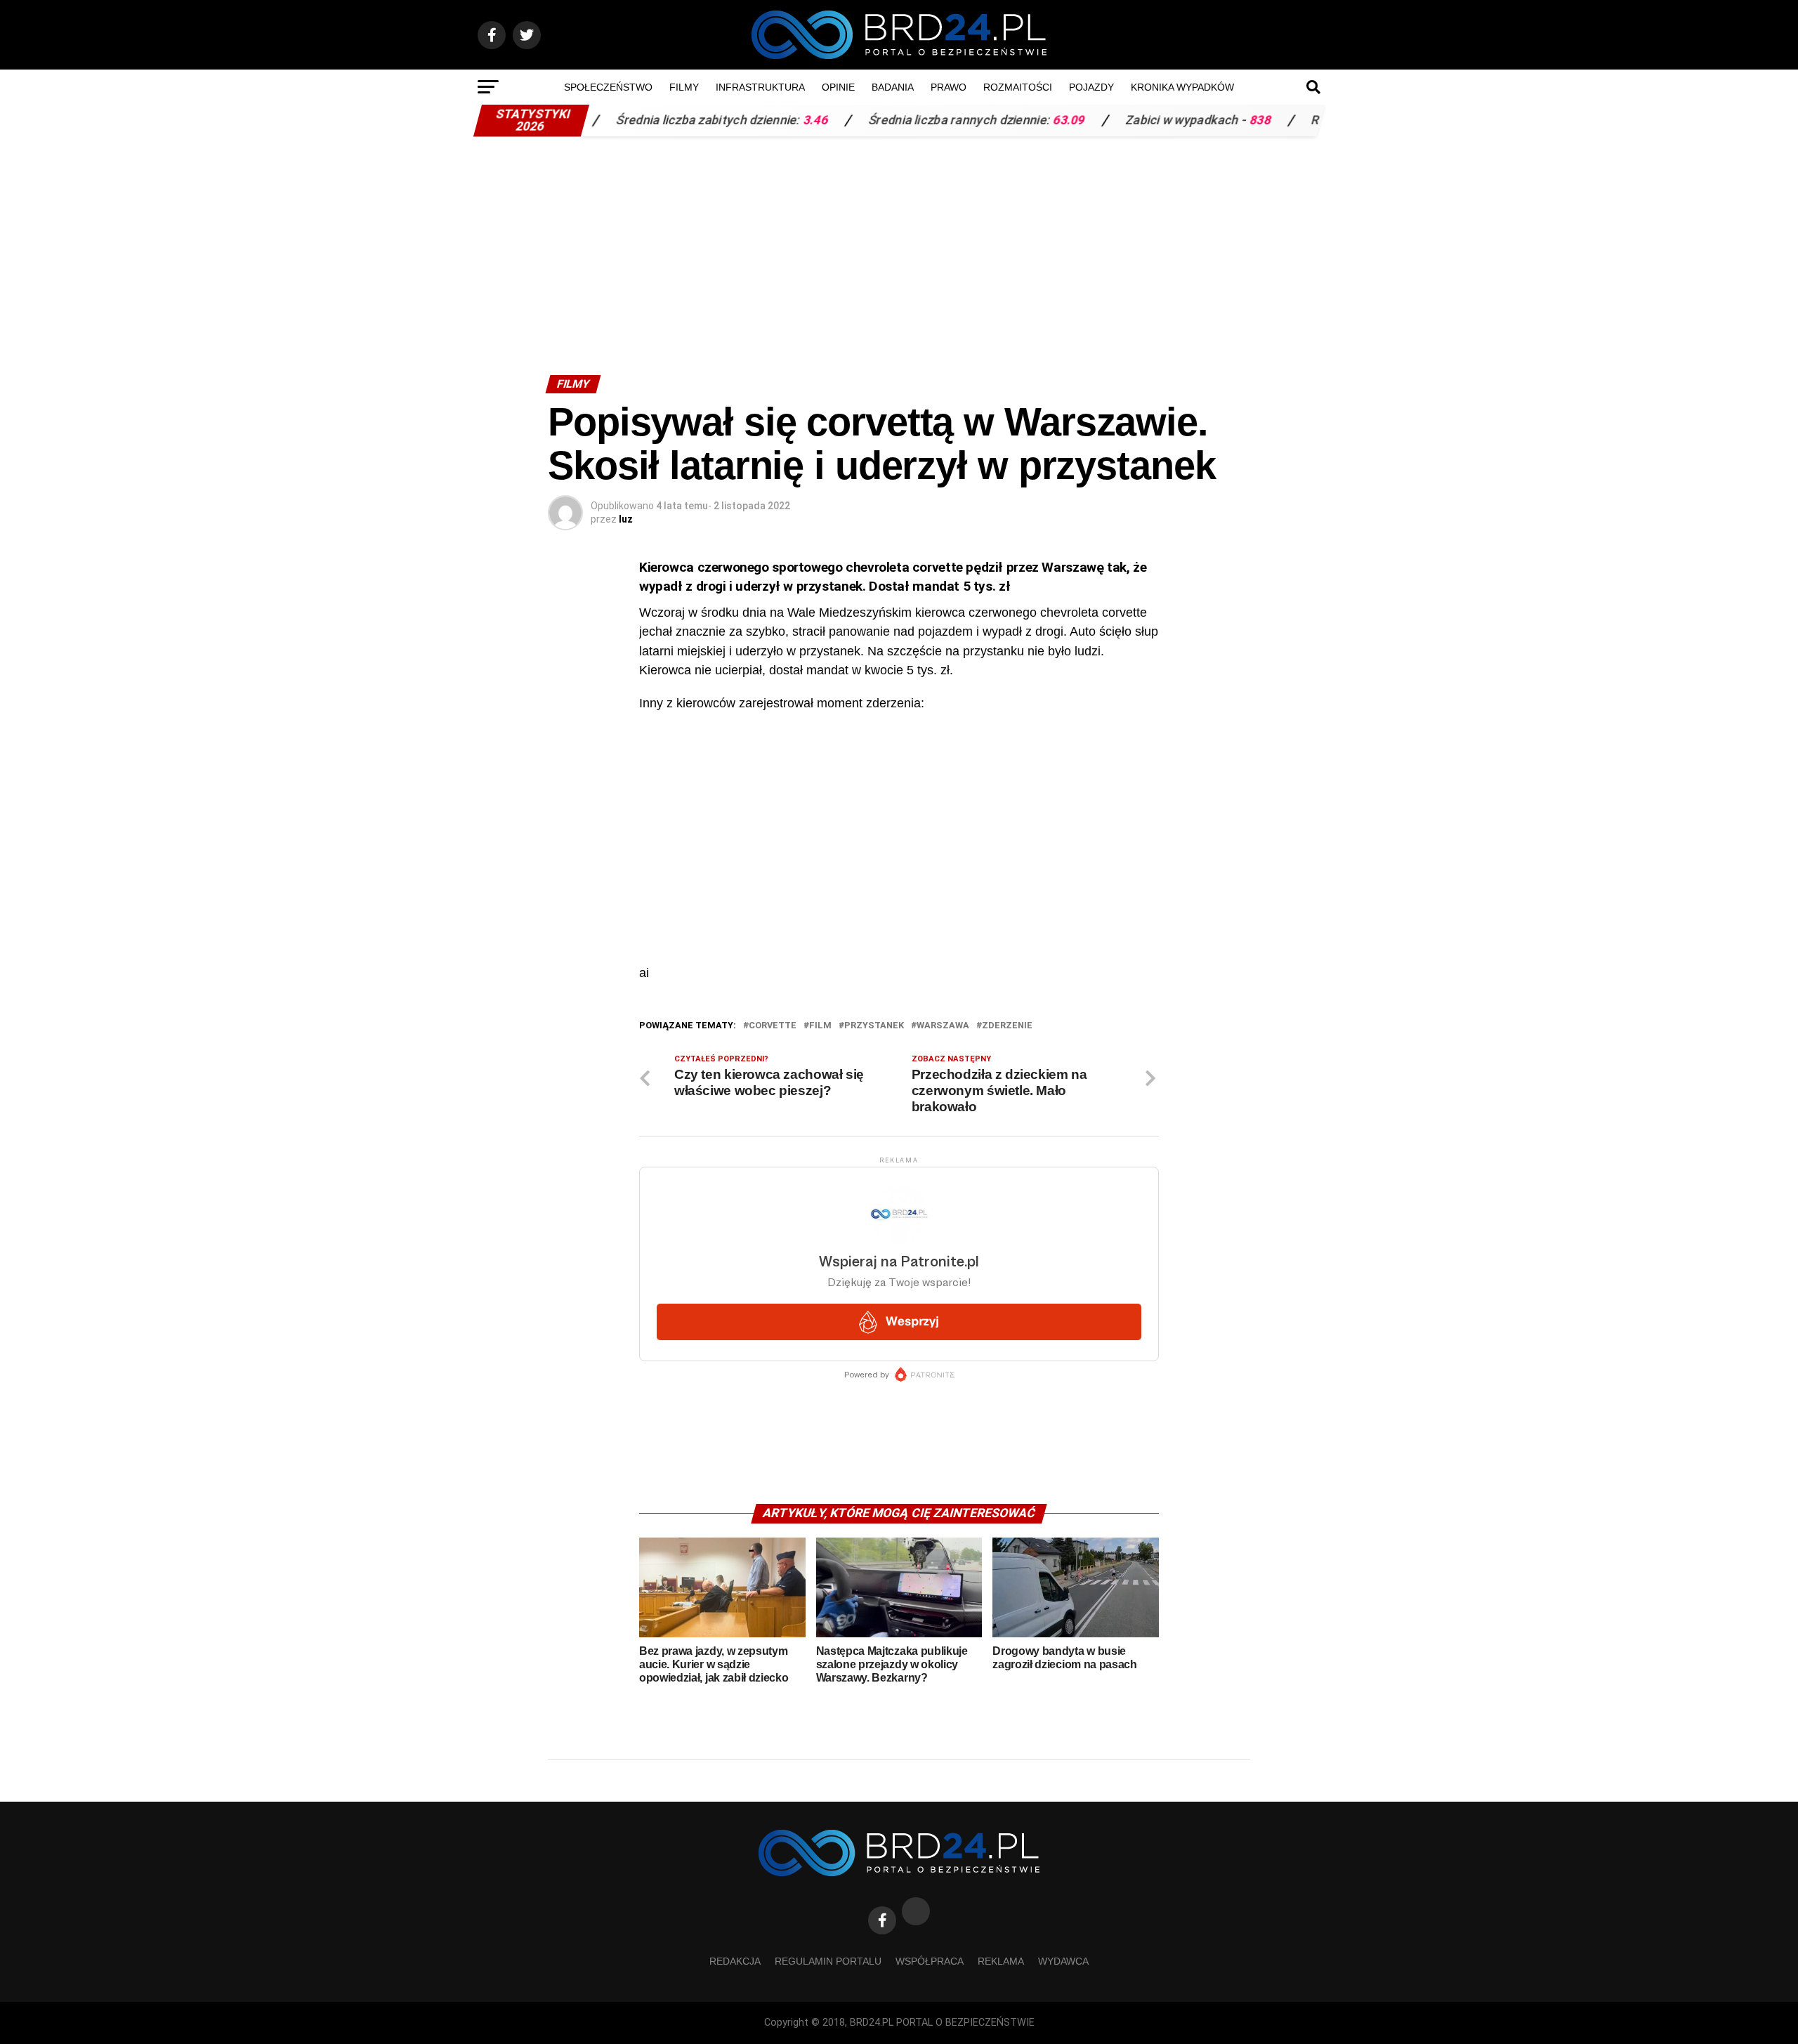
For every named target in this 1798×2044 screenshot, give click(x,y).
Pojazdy (1091, 87)
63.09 (994, 120)
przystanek (874, 1026)
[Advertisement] (899, 249)
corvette (773, 1026)
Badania (893, 87)
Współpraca (930, 1961)
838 (1185, 120)
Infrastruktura (760, 87)
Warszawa (943, 1026)
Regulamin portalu (828, 1961)
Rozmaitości (1018, 87)
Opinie (838, 87)
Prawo (949, 87)
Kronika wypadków (1182, 87)
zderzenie (1007, 1026)
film (820, 1026)
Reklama (1001, 1961)
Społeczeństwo (608, 87)
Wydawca (1063, 1961)
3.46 (740, 120)
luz (626, 519)
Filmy (684, 87)
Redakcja (735, 1961)
